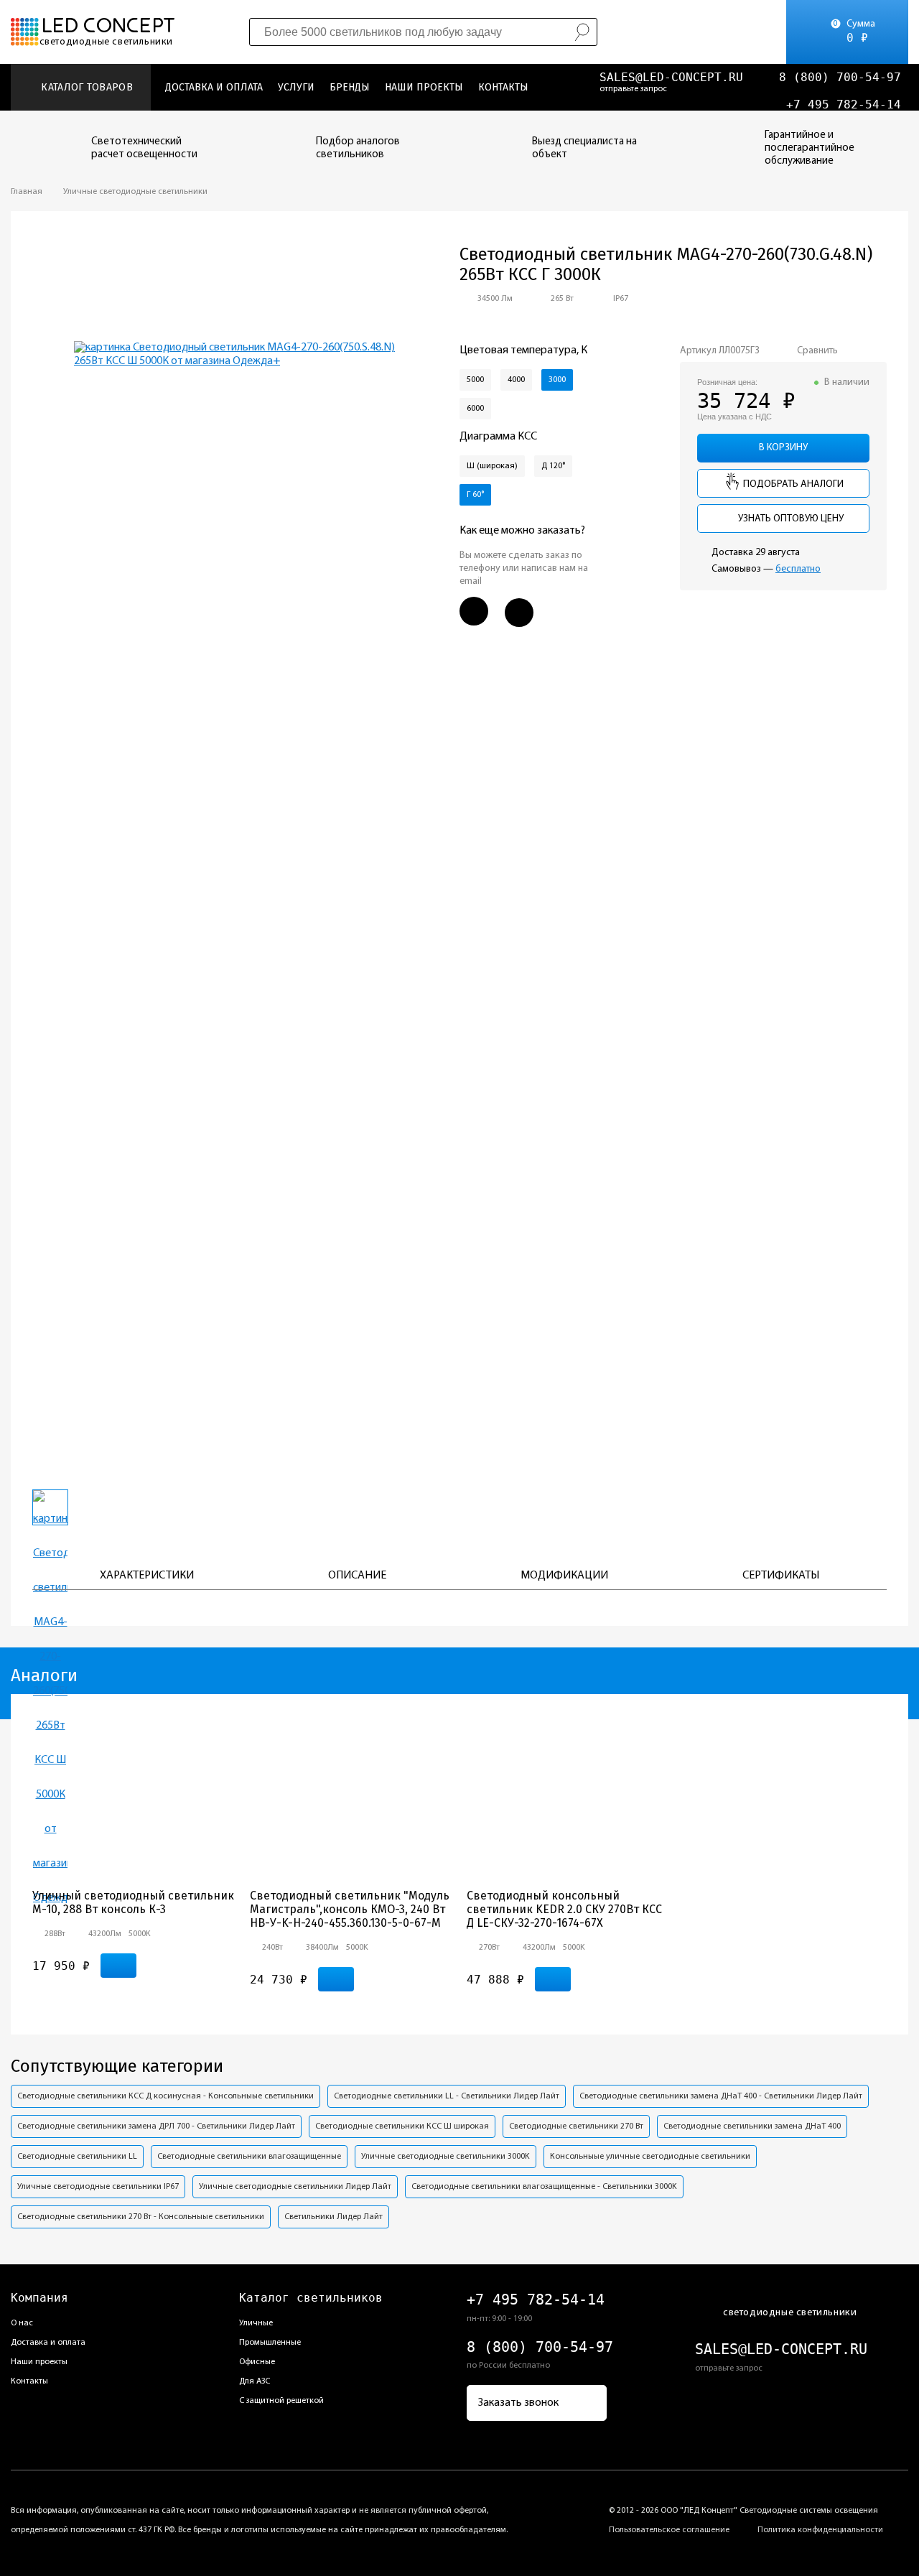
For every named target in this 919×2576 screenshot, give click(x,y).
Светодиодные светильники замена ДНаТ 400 (752, 2126)
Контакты (503, 87)
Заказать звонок (518, 2403)
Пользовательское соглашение (669, 2530)
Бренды (350, 87)
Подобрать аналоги (792, 484)
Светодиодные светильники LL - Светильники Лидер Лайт (447, 2096)
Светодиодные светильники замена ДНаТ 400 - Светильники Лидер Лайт (721, 2096)
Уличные (256, 2323)
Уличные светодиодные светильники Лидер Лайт (295, 2187)
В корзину (783, 448)
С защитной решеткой (281, 2401)
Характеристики (147, 1576)
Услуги (296, 87)
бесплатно (798, 569)
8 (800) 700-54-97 (840, 77)
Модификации (564, 1576)
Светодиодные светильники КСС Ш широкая (402, 2126)
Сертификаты (781, 1576)
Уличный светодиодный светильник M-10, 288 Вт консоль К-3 (133, 1902)
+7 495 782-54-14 (844, 104)
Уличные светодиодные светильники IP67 (98, 2187)
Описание (357, 1576)
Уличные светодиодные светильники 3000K (445, 2157)
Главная (27, 192)
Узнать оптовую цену (790, 519)
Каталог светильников (311, 2298)
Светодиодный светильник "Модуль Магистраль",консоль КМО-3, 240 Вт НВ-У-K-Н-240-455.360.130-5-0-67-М (350, 1909)
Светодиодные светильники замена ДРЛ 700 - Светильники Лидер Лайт (156, 2126)
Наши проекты (424, 87)
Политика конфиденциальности (820, 2530)
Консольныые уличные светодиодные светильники (650, 2157)
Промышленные (270, 2343)
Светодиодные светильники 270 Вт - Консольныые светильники (141, 2217)
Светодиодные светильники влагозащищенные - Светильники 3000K (544, 2187)
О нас (22, 2323)
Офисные (257, 2362)
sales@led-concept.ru (671, 77)
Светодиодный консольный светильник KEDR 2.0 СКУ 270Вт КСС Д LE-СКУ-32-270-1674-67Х (564, 1909)
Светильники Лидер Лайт (333, 2217)
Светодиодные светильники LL (77, 2157)
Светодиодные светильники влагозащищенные (249, 2157)
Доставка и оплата (214, 87)
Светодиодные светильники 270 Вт (576, 2126)
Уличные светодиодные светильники (135, 192)
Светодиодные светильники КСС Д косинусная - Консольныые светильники (165, 2096)
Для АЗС (255, 2381)
